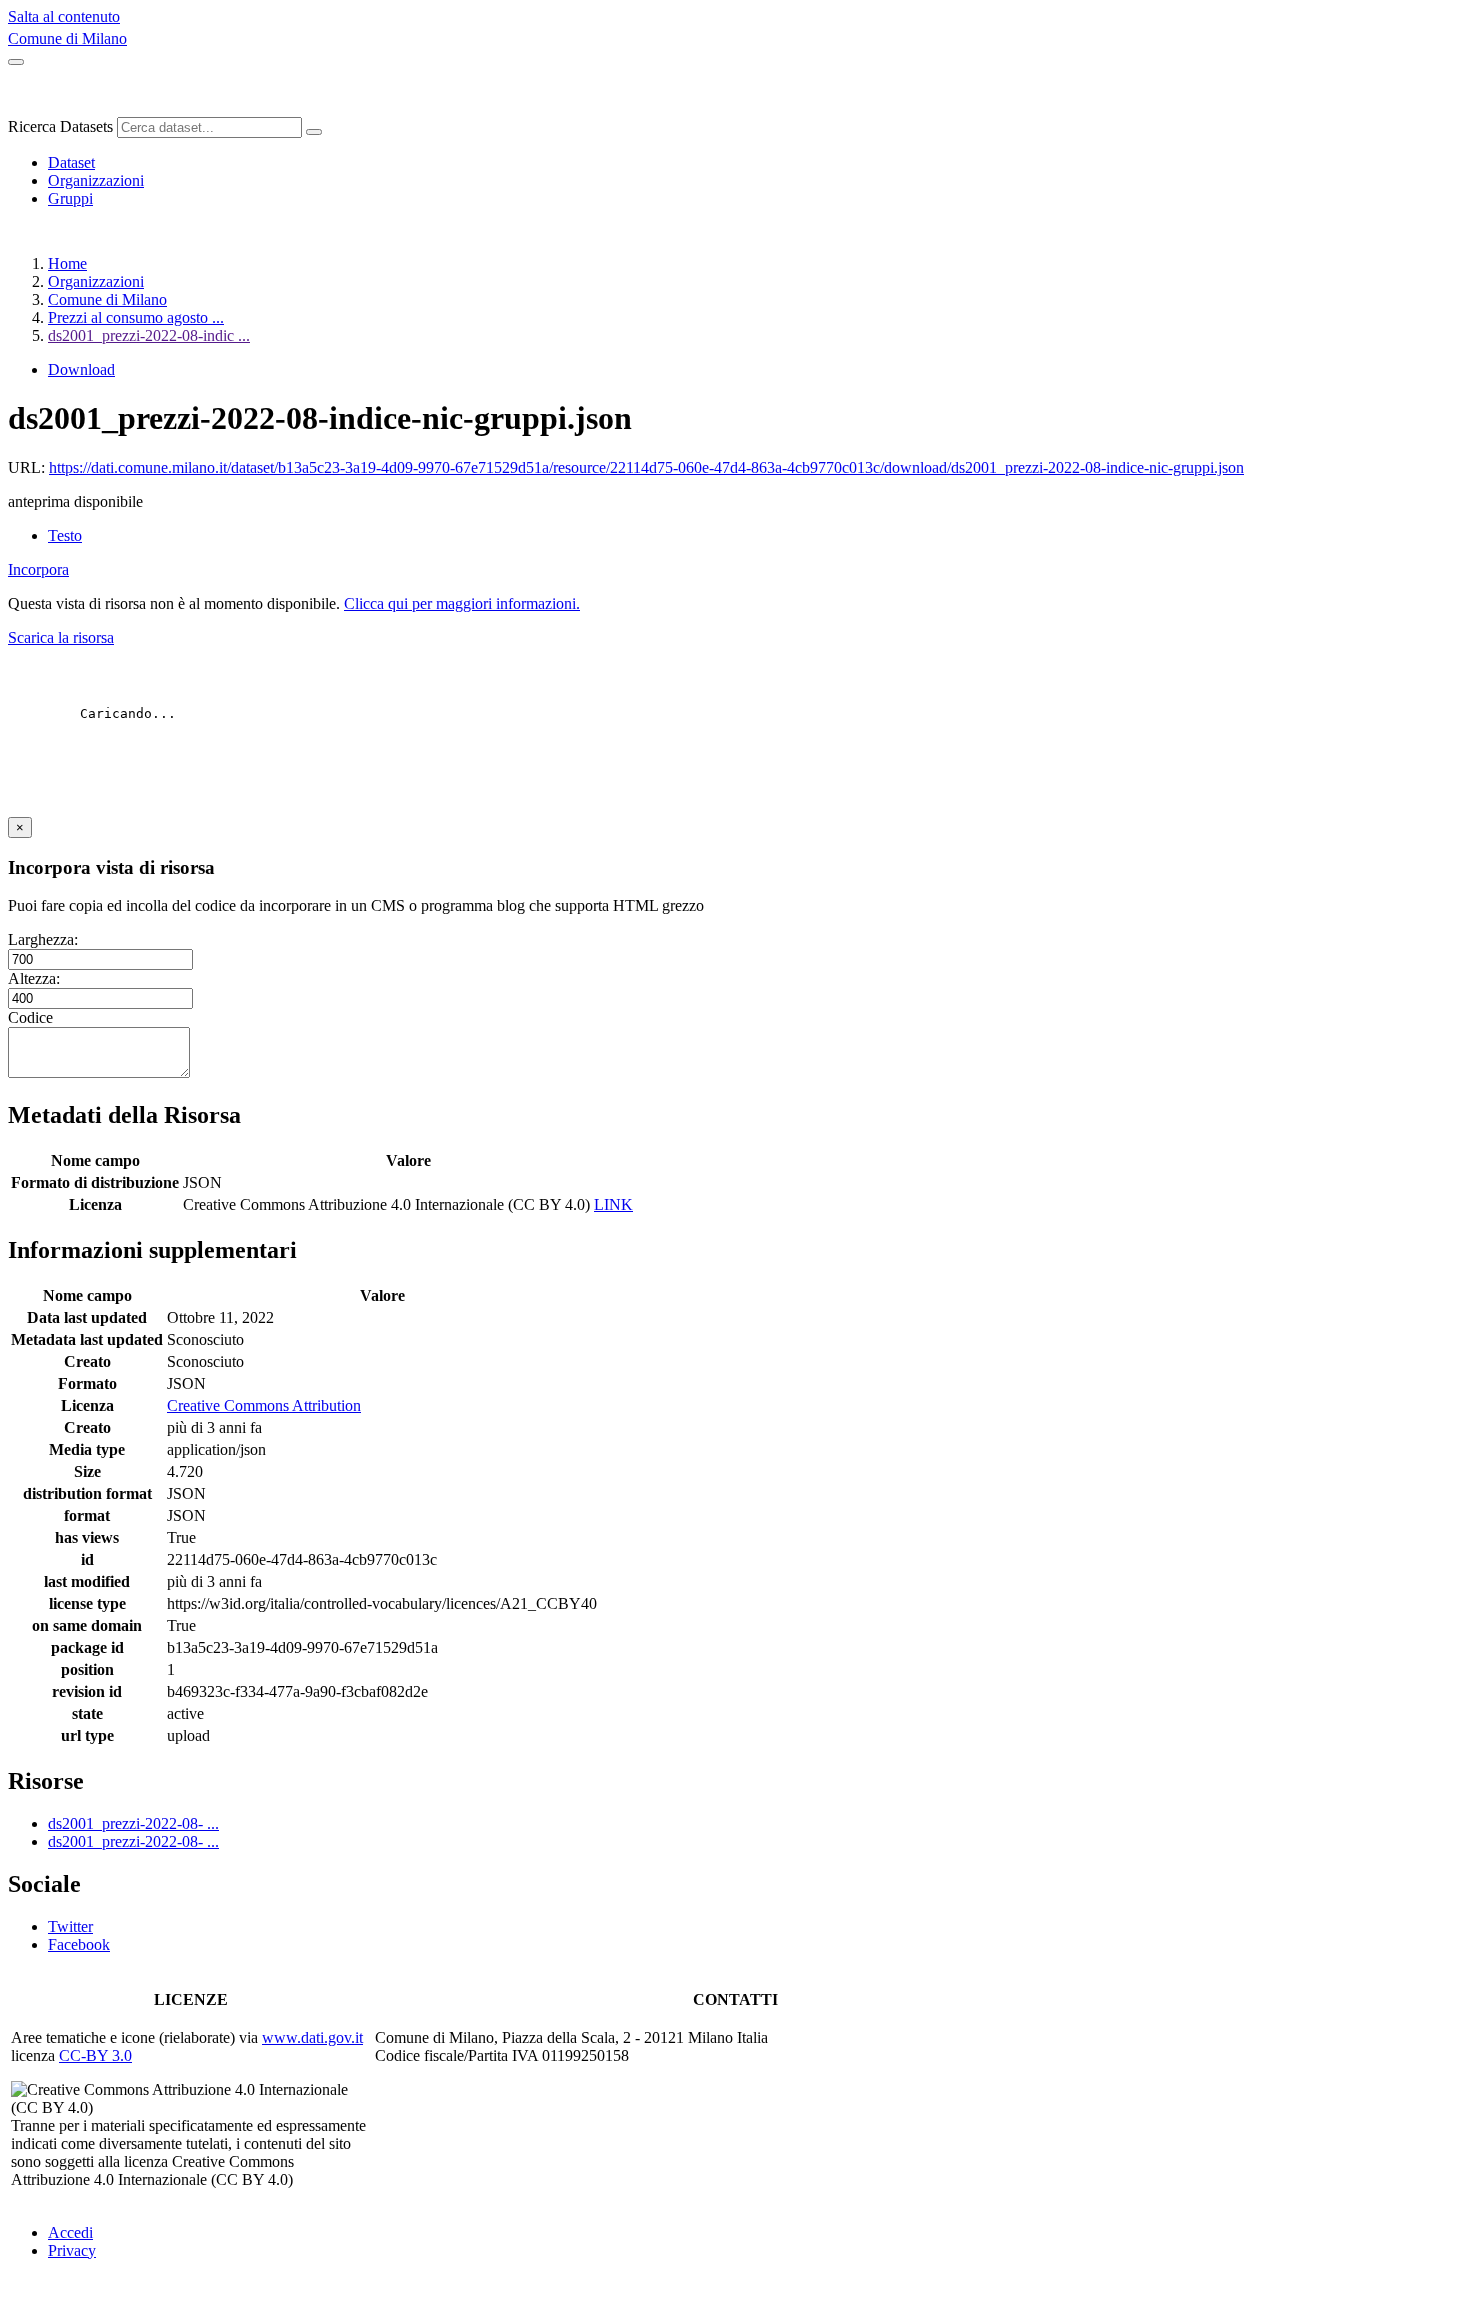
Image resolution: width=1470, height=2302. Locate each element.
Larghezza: (43, 939)
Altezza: (34, 978)
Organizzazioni (96, 180)
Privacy (72, 2250)
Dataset (71, 162)
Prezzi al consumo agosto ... (136, 317)
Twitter (70, 1926)
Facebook (79, 1944)
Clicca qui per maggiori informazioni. (462, 603)
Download (81, 369)
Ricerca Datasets (60, 126)
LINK (613, 1204)
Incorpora (38, 569)
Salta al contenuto (64, 16)
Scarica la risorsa (61, 637)
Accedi (70, 2232)
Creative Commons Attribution (264, 1405)
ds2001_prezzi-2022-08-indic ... (149, 335)
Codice (30, 1017)
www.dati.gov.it (312, 2037)
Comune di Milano (67, 38)
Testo (65, 535)
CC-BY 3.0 (95, 2055)
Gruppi (70, 198)
